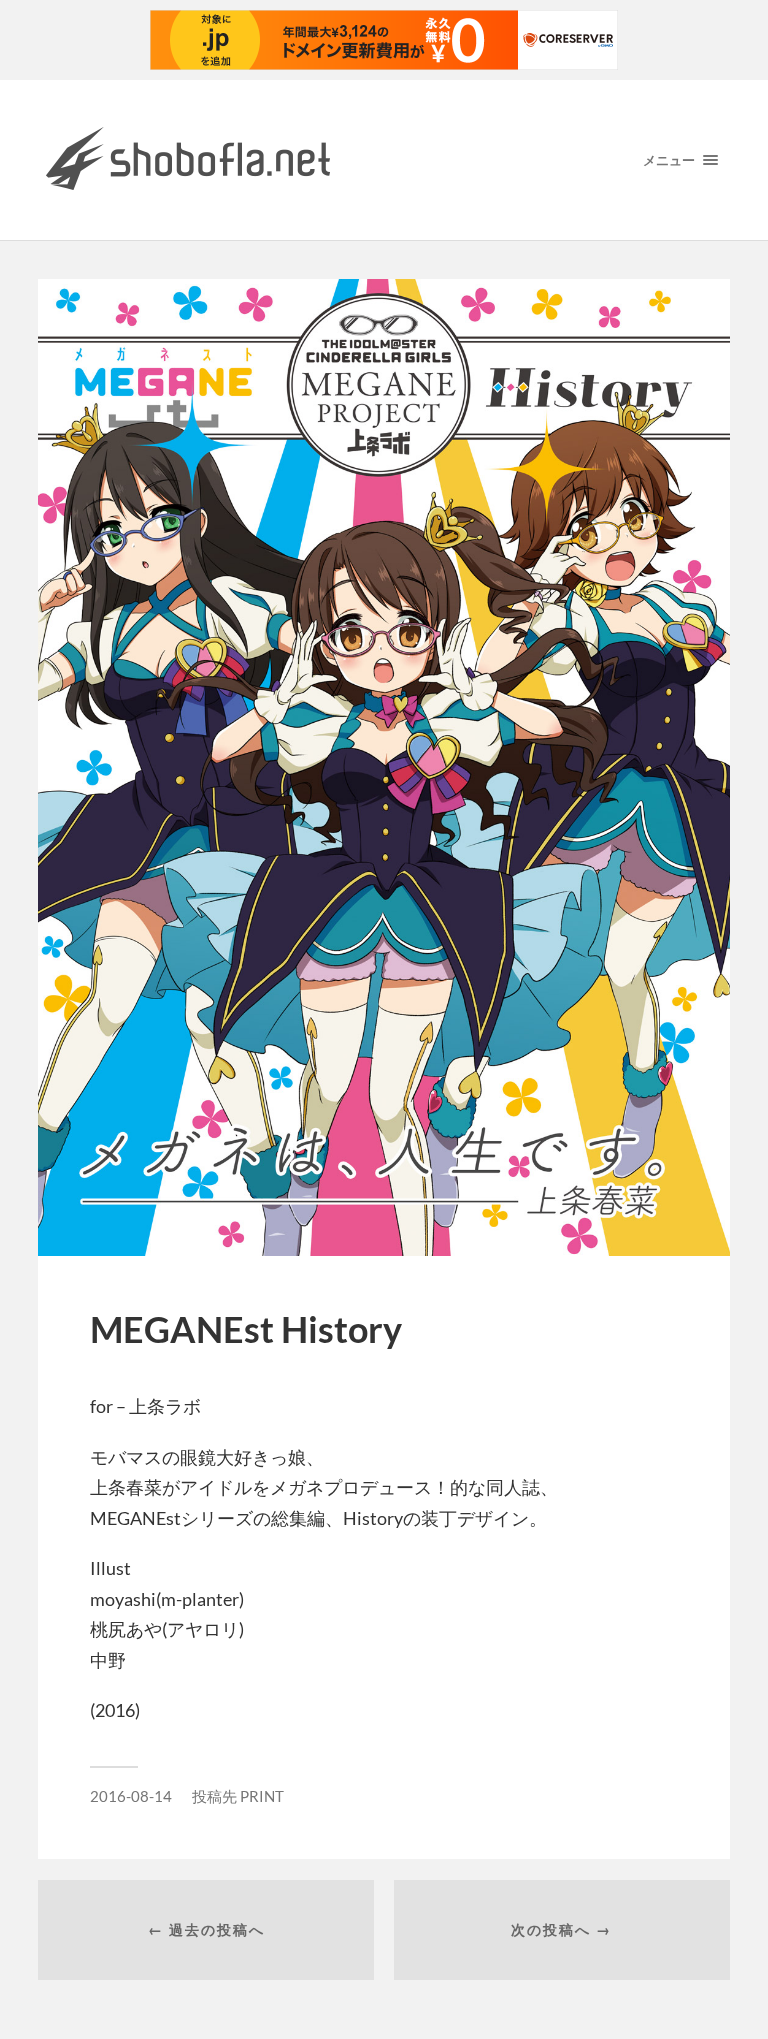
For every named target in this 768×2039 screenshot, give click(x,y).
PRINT (262, 1796)
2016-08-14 (131, 1796)
